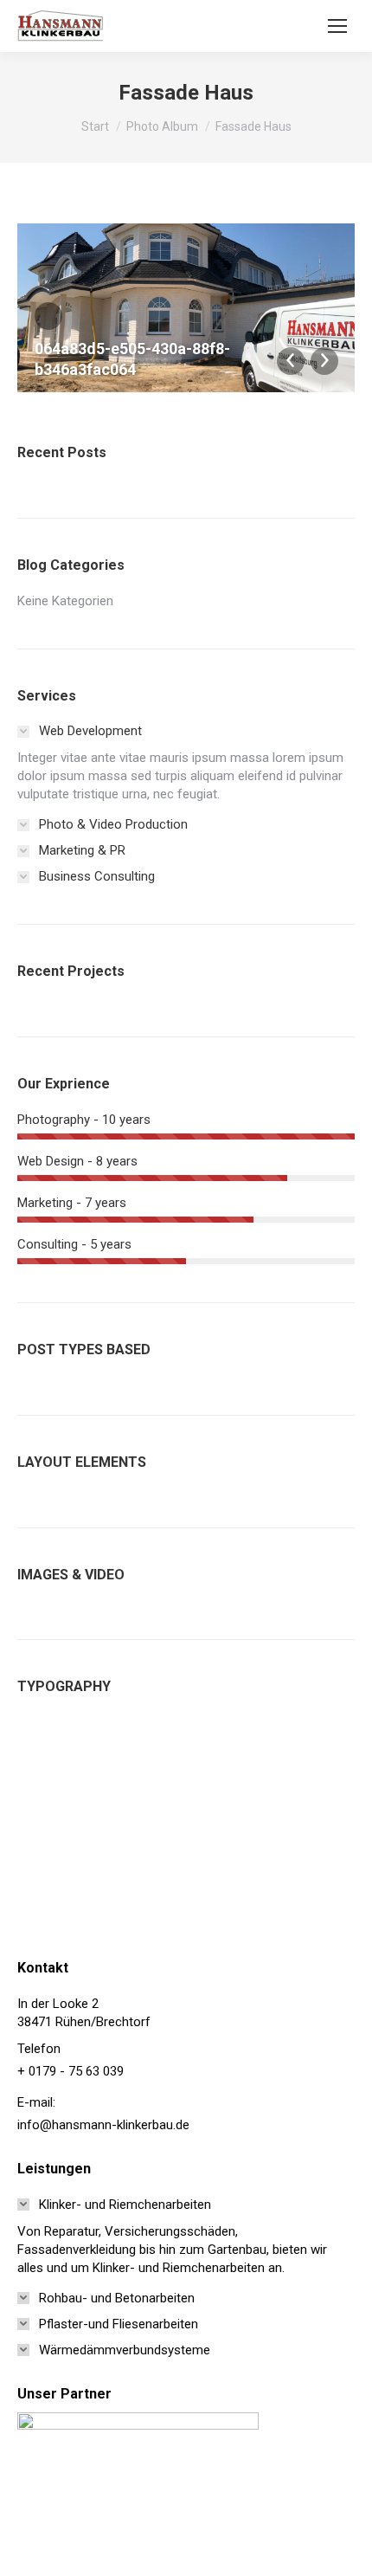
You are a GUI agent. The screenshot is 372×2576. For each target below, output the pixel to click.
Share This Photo (48, 316)
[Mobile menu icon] (337, 26)
